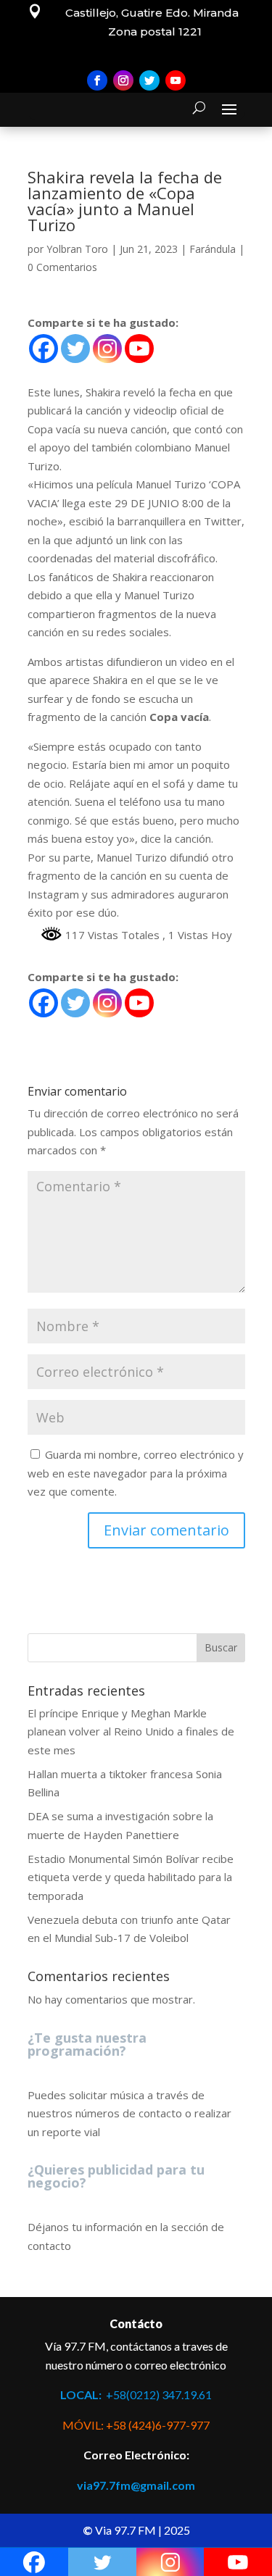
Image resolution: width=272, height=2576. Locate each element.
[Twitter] (75, 349)
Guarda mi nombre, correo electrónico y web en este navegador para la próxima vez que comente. (136, 1473)
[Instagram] (107, 349)
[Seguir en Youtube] (176, 80)
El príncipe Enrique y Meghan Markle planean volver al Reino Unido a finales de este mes (131, 1731)
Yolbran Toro (77, 249)
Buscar (221, 1647)
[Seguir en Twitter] (149, 80)
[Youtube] (139, 349)
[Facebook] (44, 349)
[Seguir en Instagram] (123, 80)
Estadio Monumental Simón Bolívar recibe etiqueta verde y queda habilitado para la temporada (131, 1877)
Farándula (213, 249)
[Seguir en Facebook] (97, 80)
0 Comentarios (62, 267)
